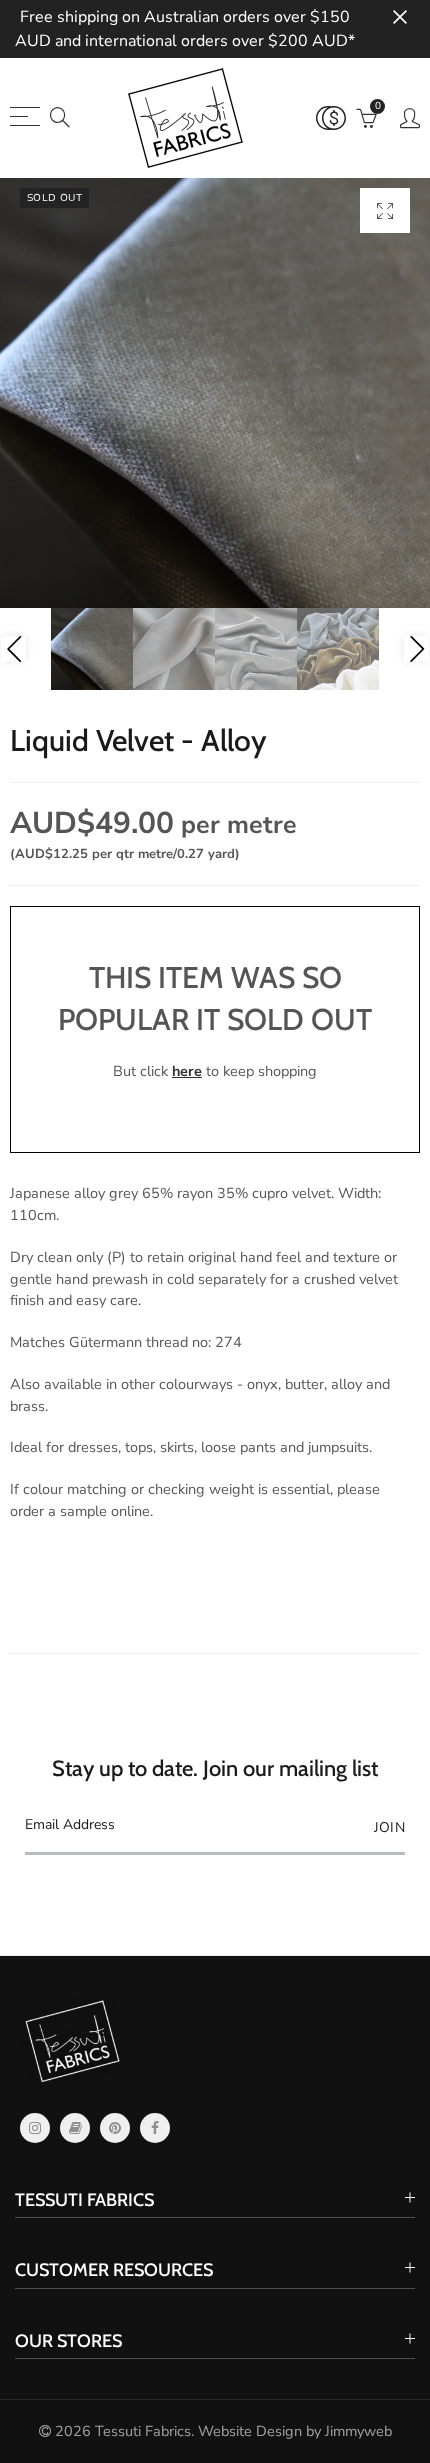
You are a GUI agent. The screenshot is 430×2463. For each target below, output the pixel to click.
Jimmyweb (358, 2431)
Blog (75, 2128)
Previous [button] (13, 649)
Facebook (155, 2128)
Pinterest (115, 2128)
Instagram (35, 2128)
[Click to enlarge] (385, 210)
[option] (215, 393)
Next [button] (416, 649)
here (187, 1071)
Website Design (250, 2431)
